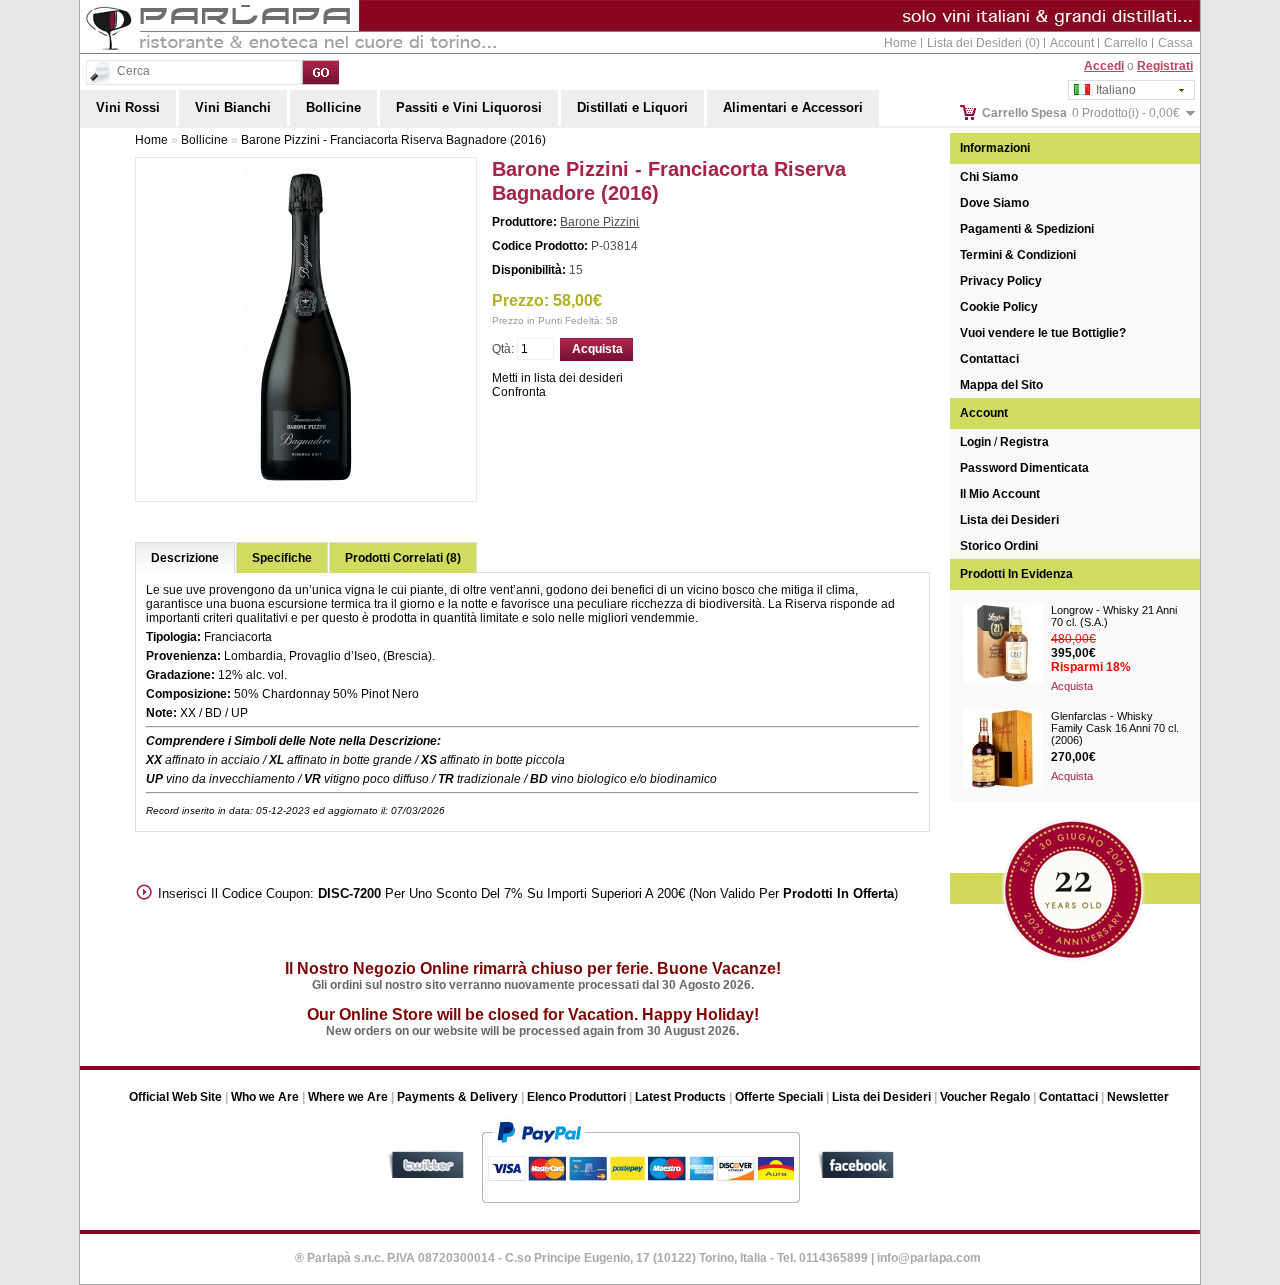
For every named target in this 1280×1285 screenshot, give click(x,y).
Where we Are (348, 1097)
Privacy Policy (1001, 281)
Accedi (1104, 66)
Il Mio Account (1000, 494)
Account (1072, 43)
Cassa (1175, 43)
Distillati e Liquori (632, 107)
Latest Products (680, 1097)
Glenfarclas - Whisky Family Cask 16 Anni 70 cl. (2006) (1115, 728)
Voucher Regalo (985, 1097)
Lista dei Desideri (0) (983, 43)
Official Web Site (175, 1097)
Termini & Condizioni (1018, 255)
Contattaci (989, 359)
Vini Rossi (128, 107)
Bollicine (333, 107)
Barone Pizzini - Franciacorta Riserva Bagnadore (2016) (393, 140)
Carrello (1126, 43)
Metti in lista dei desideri (557, 378)
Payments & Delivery (457, 1097)
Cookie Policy (999, 307)
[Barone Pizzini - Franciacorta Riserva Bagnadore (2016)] (306, 484)
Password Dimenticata (1024, 468)
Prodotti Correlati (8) (403, 558)
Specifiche (282, 558)
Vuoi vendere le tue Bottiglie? (1043, 333)
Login (975, 442)
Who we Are (265, 1097)
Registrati (1165, 66)
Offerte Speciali (779, 1097)
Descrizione (185, 558)
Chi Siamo (989, 177)
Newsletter (1138, 1097)
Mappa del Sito (1001, 385)
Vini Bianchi (233, 107)
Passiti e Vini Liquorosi (469, 107)
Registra (1024, 442)
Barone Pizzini (599, 222)
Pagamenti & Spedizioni (1027, 229)
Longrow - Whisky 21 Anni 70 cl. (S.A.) (1114, 616)
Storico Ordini (999, 546)
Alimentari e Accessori (793, 107)
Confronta (519, 392)
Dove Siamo (994, 203)
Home (900, 43)
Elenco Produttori (576, 1097)
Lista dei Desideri (1009, 520)
